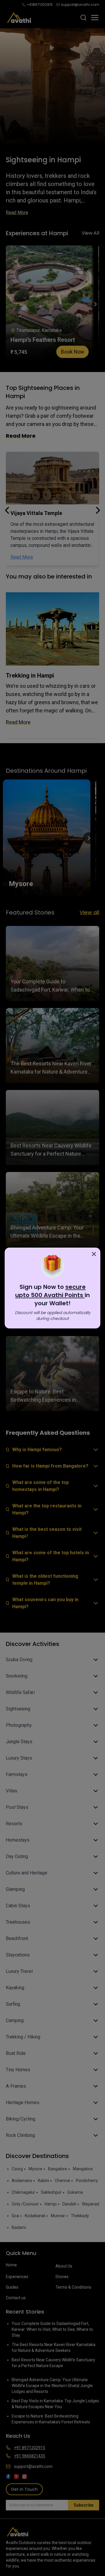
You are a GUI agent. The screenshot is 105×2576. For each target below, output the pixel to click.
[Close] (94, 1254)
